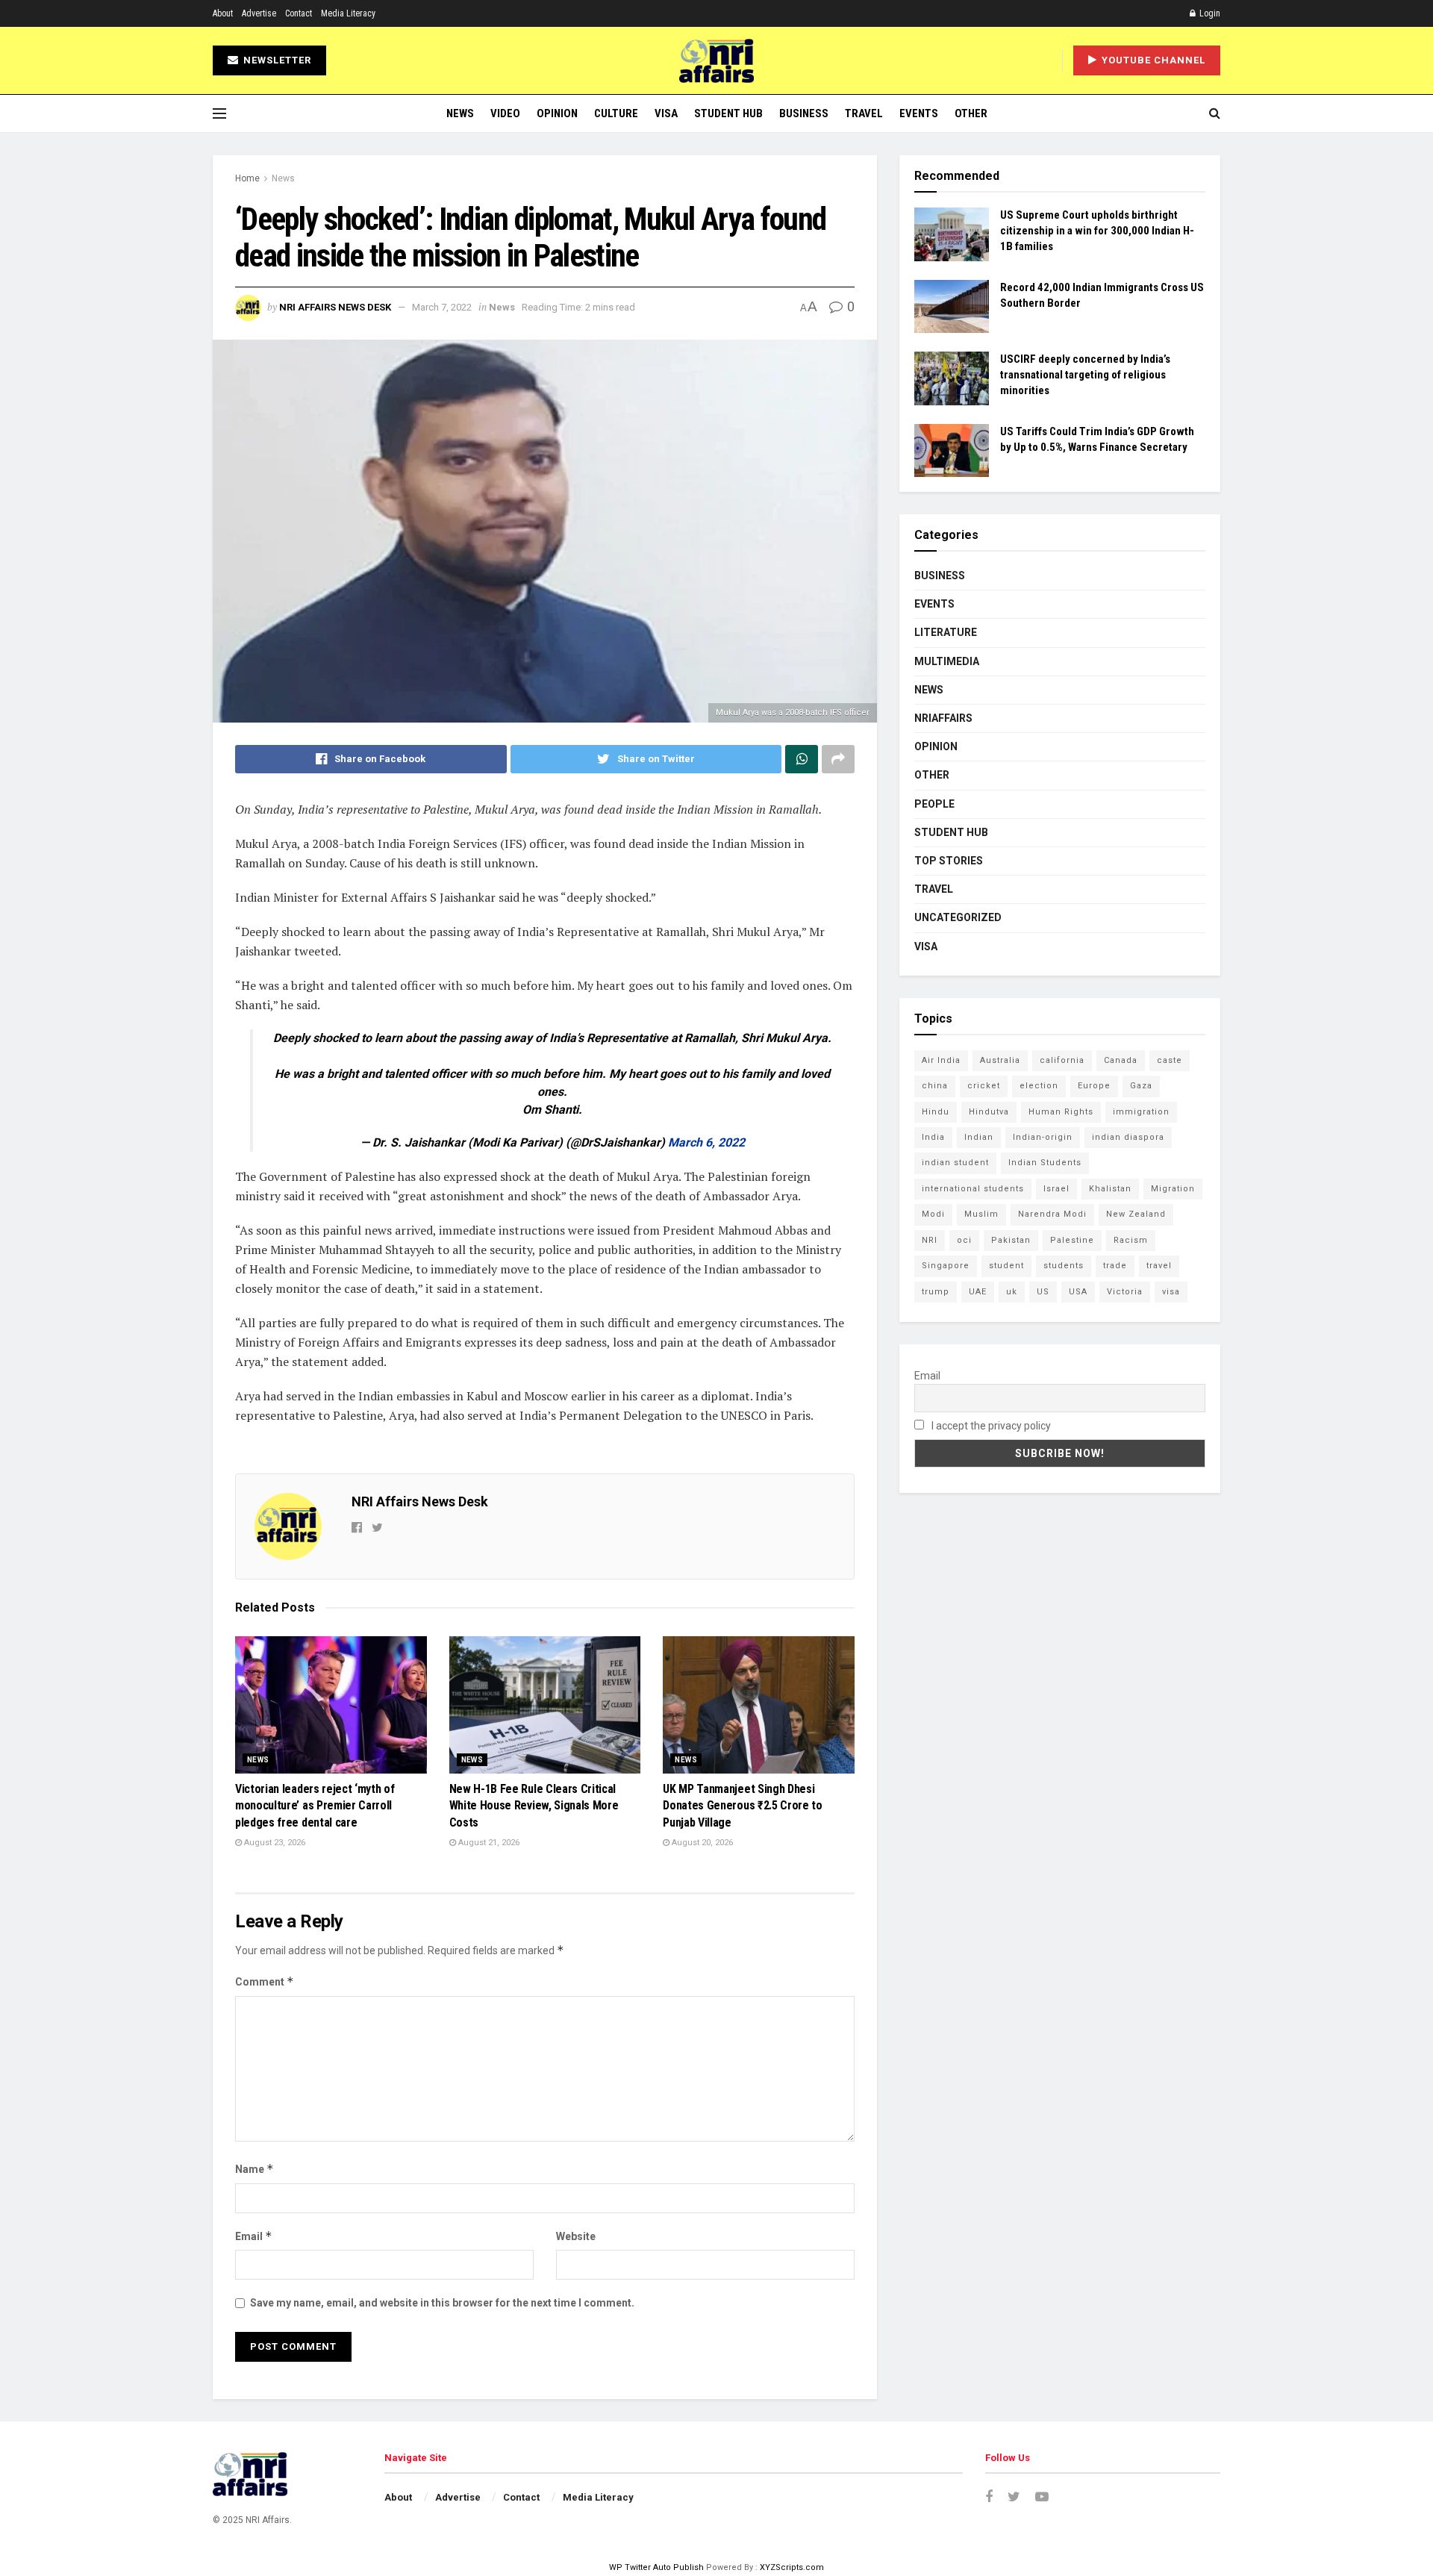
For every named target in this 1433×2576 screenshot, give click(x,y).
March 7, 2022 (442, 307)
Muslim (981, 1214)
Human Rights (1061, 1112)
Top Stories (949, 861)
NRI (930, 1240)
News (460, 113)
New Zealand (1136, 1214)
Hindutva (989, 1112)
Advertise (259, 13)
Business (804, 113)
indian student (955, 1163)
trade (1115, 1266)
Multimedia (947, 661)
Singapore (946, 1266)
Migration (1173, 1189)
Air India (941, 1060)
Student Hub (728, 113)
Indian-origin (1043, 1137)
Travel (864, 113)
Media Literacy (348, 13)
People (934, 804)
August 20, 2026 (701, 1843)
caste (1170, 1060)
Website (576, 2236)
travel (1159, 1266)
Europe (1094, 1086)
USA (1078, 1292)
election (1039, 1086)
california (1062, 1060)
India (933, 1137)
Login (1209, 13)
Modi (933, 1214)
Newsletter (276, 60)
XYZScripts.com (792, 2567)
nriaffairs (943, 718)
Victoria (1125, 1292)
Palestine (1072, 1240)
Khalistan (1110, 1189)
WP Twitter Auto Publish (656, 2567)
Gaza (1141, 1086)
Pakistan (1011, 1240)
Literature (946, 632)
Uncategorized (958, 917)
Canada (1121, 1060)
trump (936, 1292)
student (1006, 1266)
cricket (984, 1086)
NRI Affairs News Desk (335, 307)
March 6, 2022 (706, 1142)
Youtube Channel (1152, 60)
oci (964, 1240)
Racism (1131, 1240)
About (223, 13)
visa (1171, 1292)
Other (971, 113)
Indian (979, 1137)
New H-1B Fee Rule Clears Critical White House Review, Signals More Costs (534, 1806)
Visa (666, 113)
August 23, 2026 (274, 1843)
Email (254, 2236)
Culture (616, 113)
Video (505, 113)
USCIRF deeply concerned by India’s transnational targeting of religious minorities (1085, 375)
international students (973, 1189)
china (935, 1086)
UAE (978, 1292)
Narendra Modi (1052, 1214)
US (1043, 1292)
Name (255, 2169)
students (1064, 1266)
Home (247, 178)
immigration (1141, 1112)
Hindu (936, 1112)
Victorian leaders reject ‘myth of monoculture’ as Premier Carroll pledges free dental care (315, 1806)
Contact (299, 13)
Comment (265, 1981)
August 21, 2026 (488, 1843)
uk (1012, 1292)
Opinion (557, 113)
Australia (1000, 1060)
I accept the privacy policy (990, 1426)
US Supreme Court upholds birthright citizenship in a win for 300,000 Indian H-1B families (1097, 231)
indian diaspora (1128, 1137)
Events (919, 113)
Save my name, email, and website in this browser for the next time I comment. (442, 2303)
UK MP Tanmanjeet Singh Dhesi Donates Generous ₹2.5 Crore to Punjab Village (742, 1806)
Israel (1056, 1189)
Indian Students (1045, 1163)
